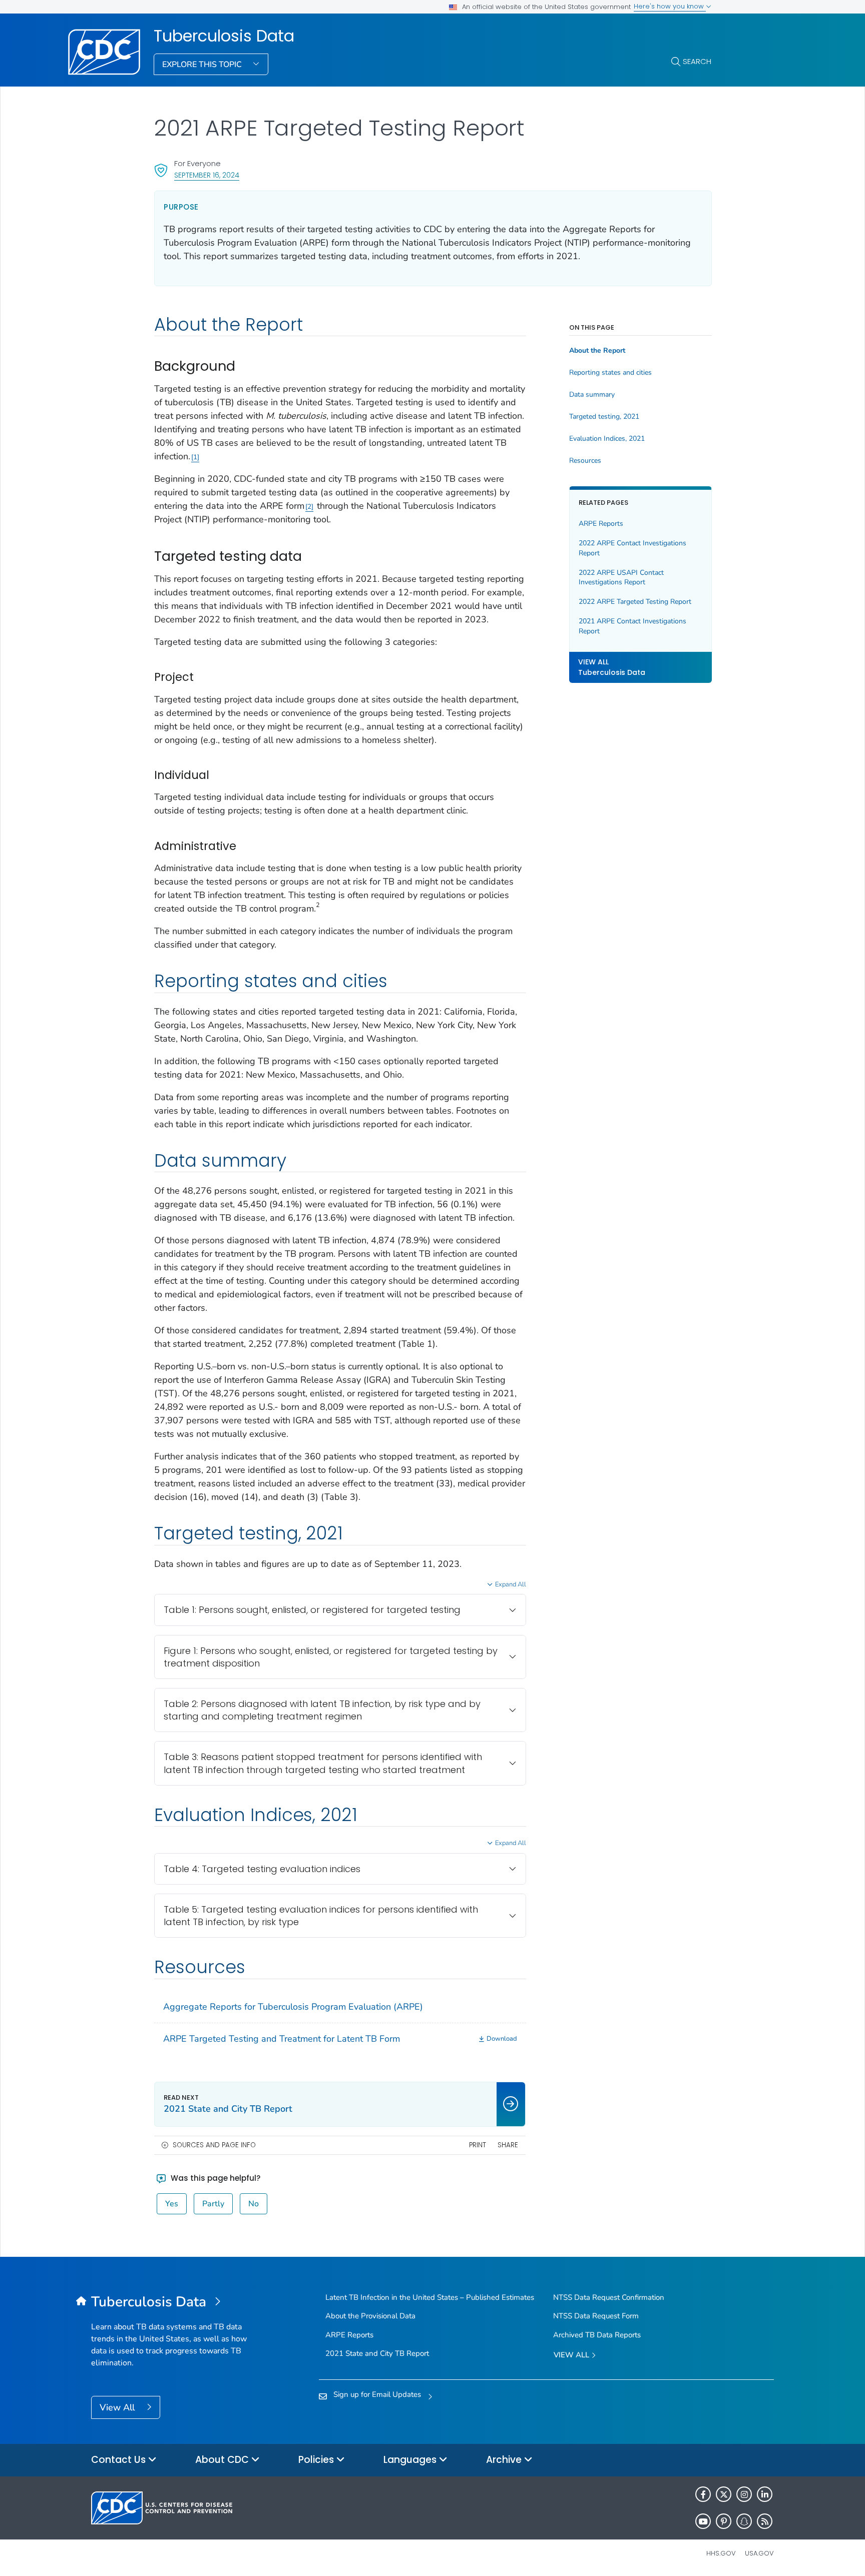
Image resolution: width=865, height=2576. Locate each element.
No (254, 2204)
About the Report (597, 351)
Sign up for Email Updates (377, 2394)
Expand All (511, 1584)
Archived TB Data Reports (597, 2335)
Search (697, 61)
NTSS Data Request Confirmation (609, 2297)
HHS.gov (721, 2553)
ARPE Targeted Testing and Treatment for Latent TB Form (282, 2039)
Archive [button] (505, 2460)
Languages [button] (411, 2460)
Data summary (592, 395)
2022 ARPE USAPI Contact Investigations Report (621, 578)
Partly (213, 2204)
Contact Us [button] (120, 2460)
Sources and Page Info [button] (214, 2145)
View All (118, 2407)
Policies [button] (317, 2460)
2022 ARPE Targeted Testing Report (635, 602)
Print (478, 2145)
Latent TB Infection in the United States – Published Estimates (430, 2297)
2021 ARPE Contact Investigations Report (632, 627)
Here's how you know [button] (670, 6)
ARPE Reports (601, 524)
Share (508, 2145)
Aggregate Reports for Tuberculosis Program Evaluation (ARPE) (293, 2007)
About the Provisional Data (370, 2316)
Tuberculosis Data (224, 36)
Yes (172, 2204)
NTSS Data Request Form (596, 2316)
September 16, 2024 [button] (207, 175)
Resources (585, 461)
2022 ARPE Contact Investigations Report (632, 549)
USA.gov (759, 2553)
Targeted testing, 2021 (604, 417)
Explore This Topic (203, 65)
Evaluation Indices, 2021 (607, 439)
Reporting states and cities (610, 373)
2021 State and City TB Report (377, 2353)
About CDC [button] (223, 2460)
